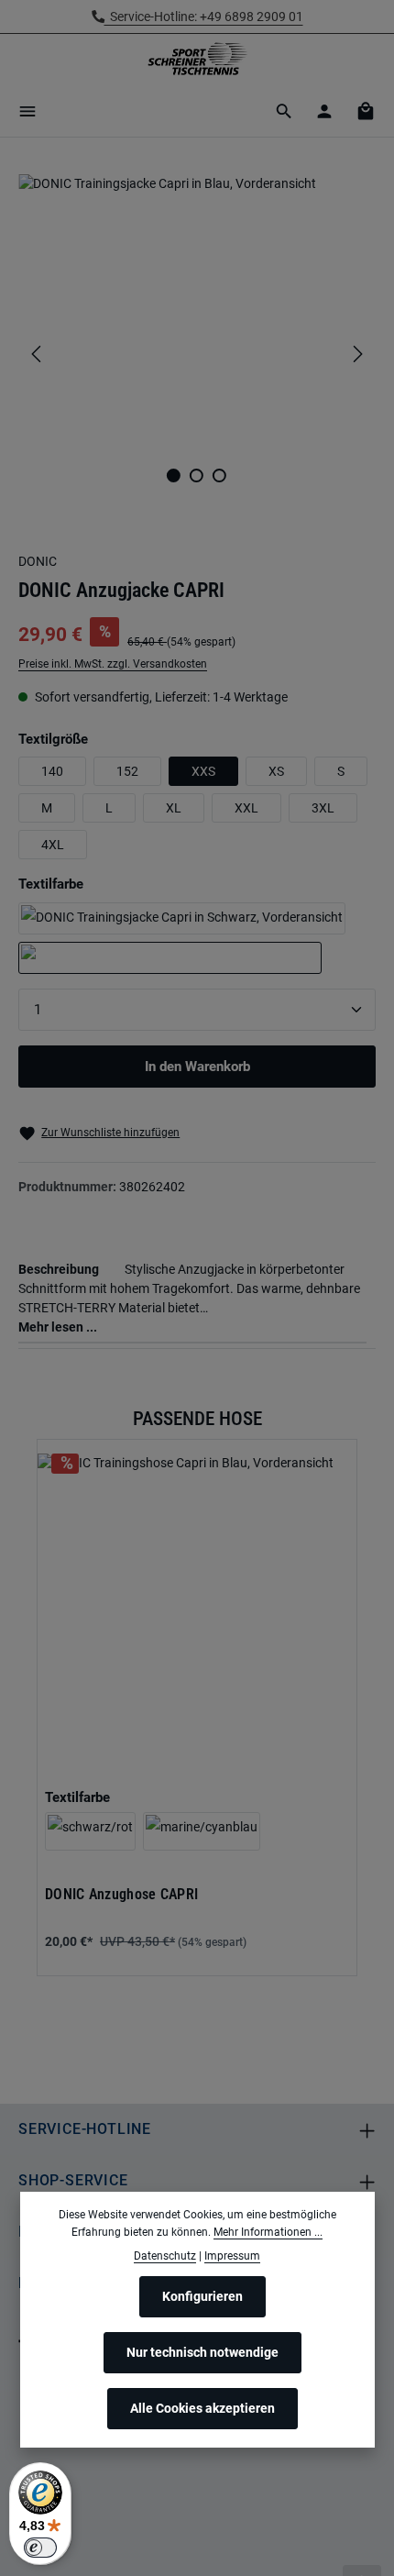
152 (127, 771)
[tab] (192, 1296)
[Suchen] (284, 111)
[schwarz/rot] (90, 1831)
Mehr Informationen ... (268, 2232)
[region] (197, 354)
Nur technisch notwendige (202, 2352)
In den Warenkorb (197, 1067)
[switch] (40, 2548)
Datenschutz (165, 2256)
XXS (203, 771)
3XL (323, 808)
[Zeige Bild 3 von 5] (219, 475)
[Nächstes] (356, 354)
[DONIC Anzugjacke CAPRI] (197, 312)
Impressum (232, 2256)
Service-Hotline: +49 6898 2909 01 (204, 17)
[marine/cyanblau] (202, 1831)
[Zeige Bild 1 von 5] (174, 475)
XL (174, 808)
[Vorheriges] (38, 354)
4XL (53, 845)
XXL (246, 808)
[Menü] (27, 111)
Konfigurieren (202, 2296)
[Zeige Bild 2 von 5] (197, 475)
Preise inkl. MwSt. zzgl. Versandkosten (113, 664)
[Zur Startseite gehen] (197, 60)
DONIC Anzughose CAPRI (121, 1895)
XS (276, 771)
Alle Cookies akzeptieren (202, 2408)
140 (52, 771)
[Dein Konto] (324, 111)
